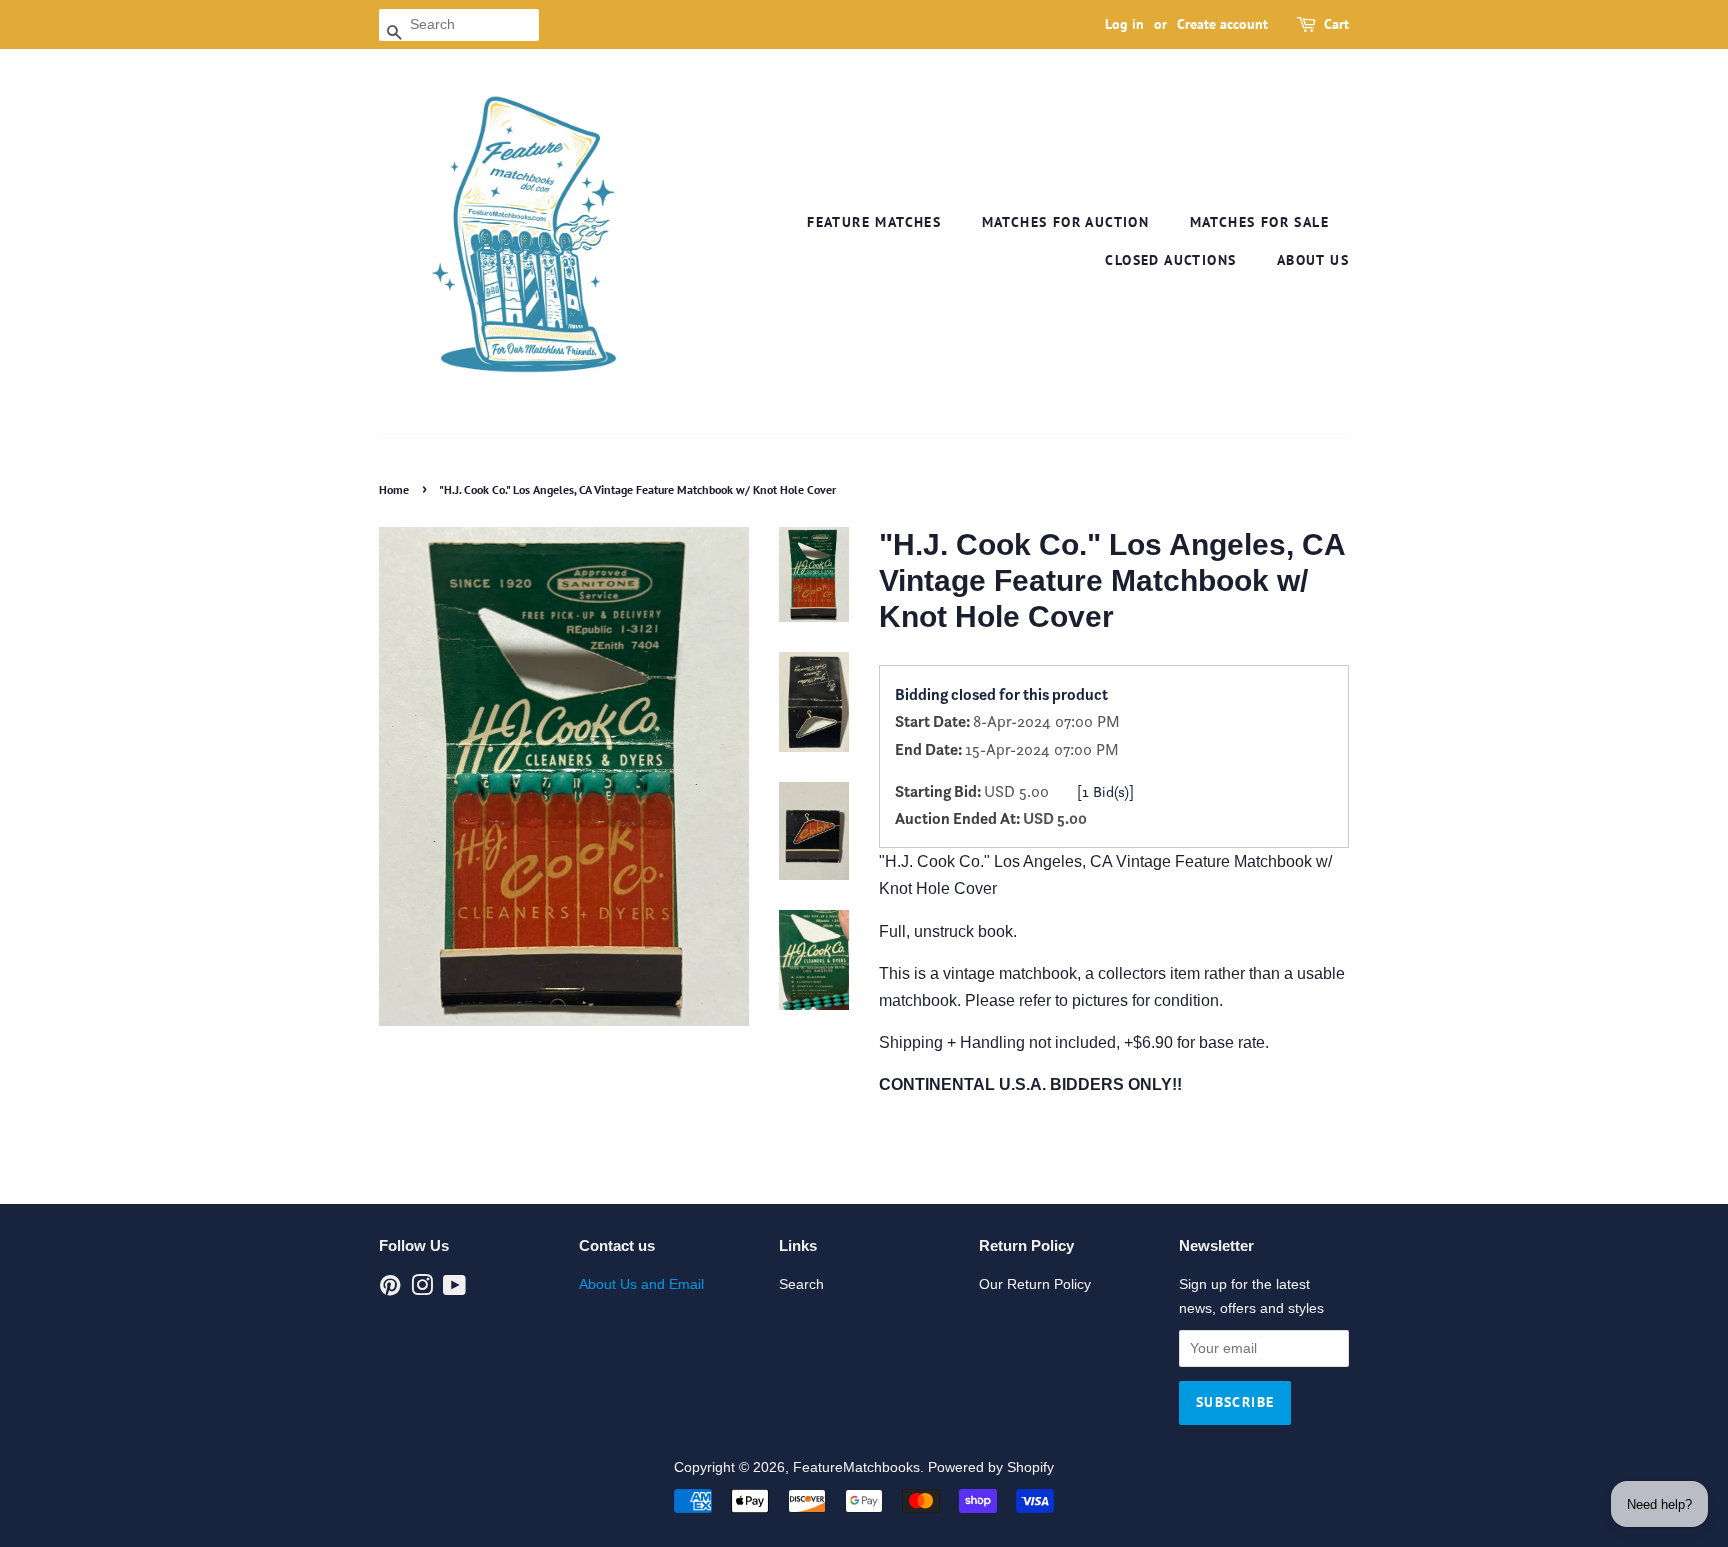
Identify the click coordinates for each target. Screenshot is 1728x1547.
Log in (1124, 24)
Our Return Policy (1035, 1284)
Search (801, 1284)
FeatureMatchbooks (856, 1467)
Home (394, 489)
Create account (1222, 24)
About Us (1313, 260)
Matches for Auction (1066, 222)
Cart (1336, 24)
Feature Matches (874, 222)
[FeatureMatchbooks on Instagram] (422, 1289)
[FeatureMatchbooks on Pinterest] (390, 1289)
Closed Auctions (1170, 260)
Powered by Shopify (991, 1467)
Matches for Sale (1259, 222)
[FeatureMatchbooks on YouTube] (454, 1289)
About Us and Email (641, 1284)
